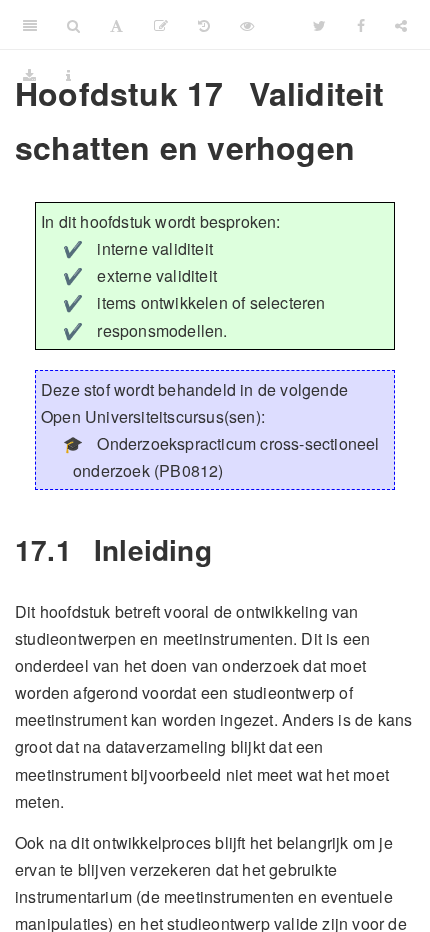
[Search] (73, 25)
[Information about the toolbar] (68, 75)
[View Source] (247, 25)
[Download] (29, 75)
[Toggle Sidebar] (30, 25)
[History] (204, 25)
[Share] (401, 25)
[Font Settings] (116, 25)
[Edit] (161, 25)
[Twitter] (319, 25)
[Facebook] (361, 25)
